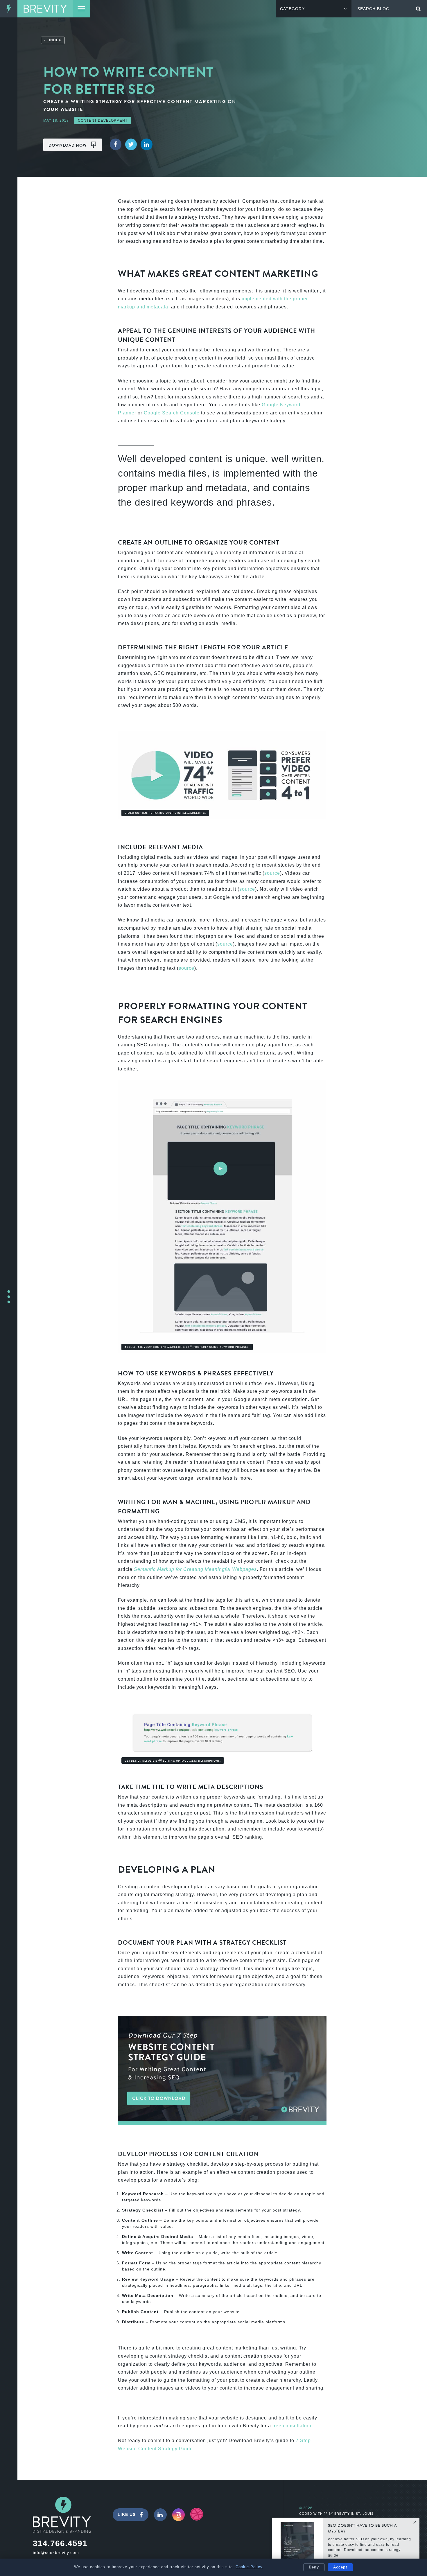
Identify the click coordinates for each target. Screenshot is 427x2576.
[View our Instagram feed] (179, 2515)
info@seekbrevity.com (56, 2552)
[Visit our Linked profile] (160, 2515)
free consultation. (293, 2426)
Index (53, 40)
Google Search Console (172, 413)
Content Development (103, 121)
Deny (314, 2567)
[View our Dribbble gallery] (197, 2514)
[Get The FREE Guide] (297, 2543)
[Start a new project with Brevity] (9, 1297)
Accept (340, 2567)
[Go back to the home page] (45, 9)
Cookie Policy (249, 2567)
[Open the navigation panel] (81, 9)
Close (415, 2522)
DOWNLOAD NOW (68, 145)
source (272, 873)
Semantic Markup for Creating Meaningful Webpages (195, 1569)
